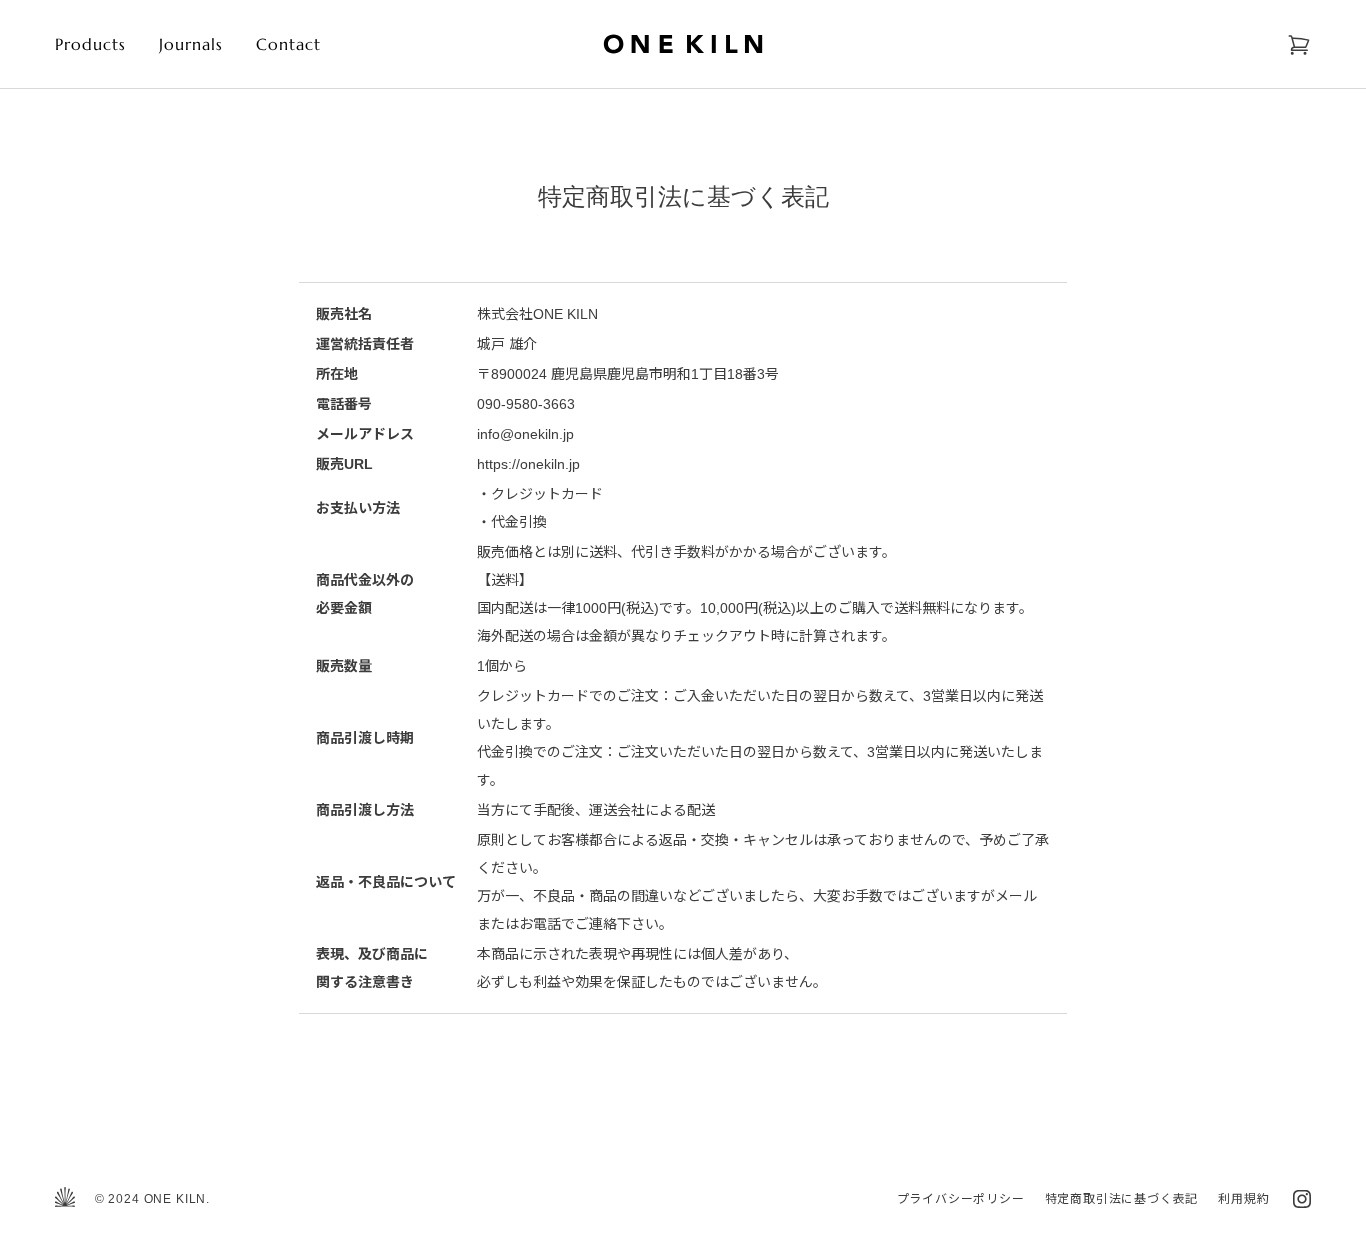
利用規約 (1243, 1199)
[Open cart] (1299, 45)
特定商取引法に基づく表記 (1122, 1199)
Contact (289, 44)
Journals (191, 44)
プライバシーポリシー (961, 1199)
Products (91, 44)
